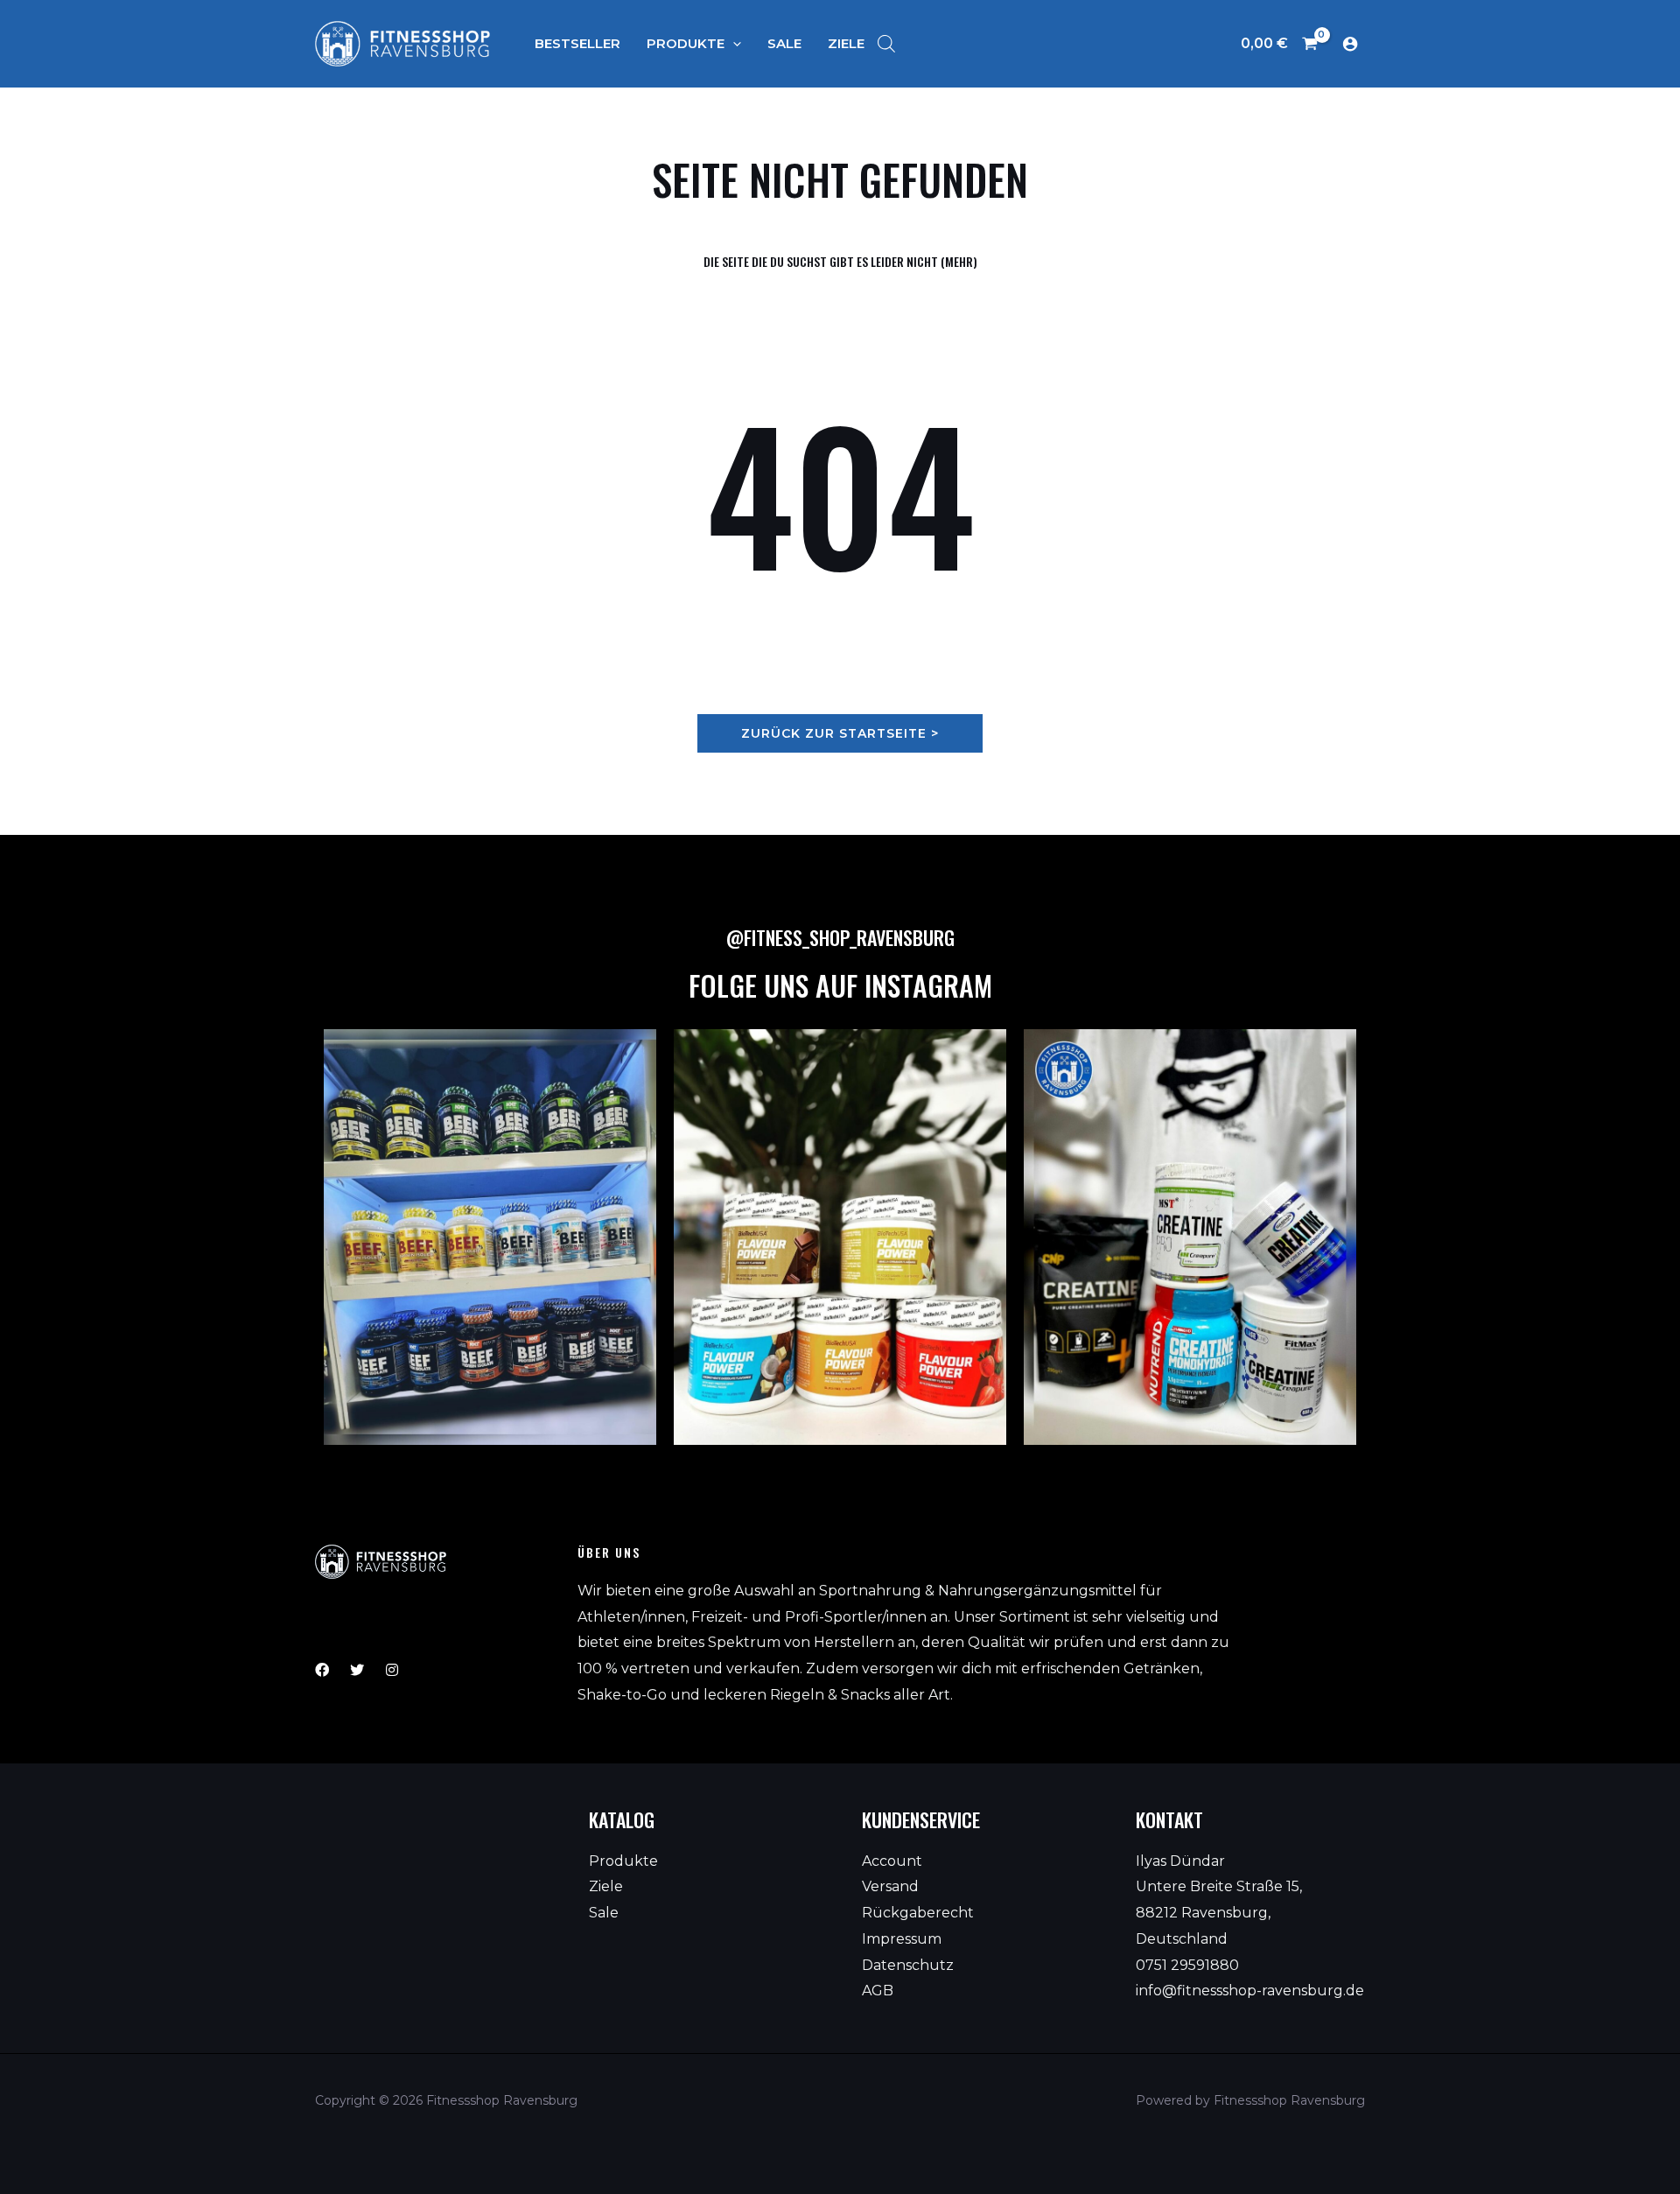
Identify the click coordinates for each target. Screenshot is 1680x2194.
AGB (878, 1991)
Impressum (902, 1939)
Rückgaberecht (918, 1913)
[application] (733, 43)
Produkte (623, 1861)
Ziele (606, 1886)
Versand (890, 1886)
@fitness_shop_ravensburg (840, 937)
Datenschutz (908, 1965)
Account (892, 1861)
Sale (604, 1913)
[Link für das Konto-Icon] (1350, 44)
